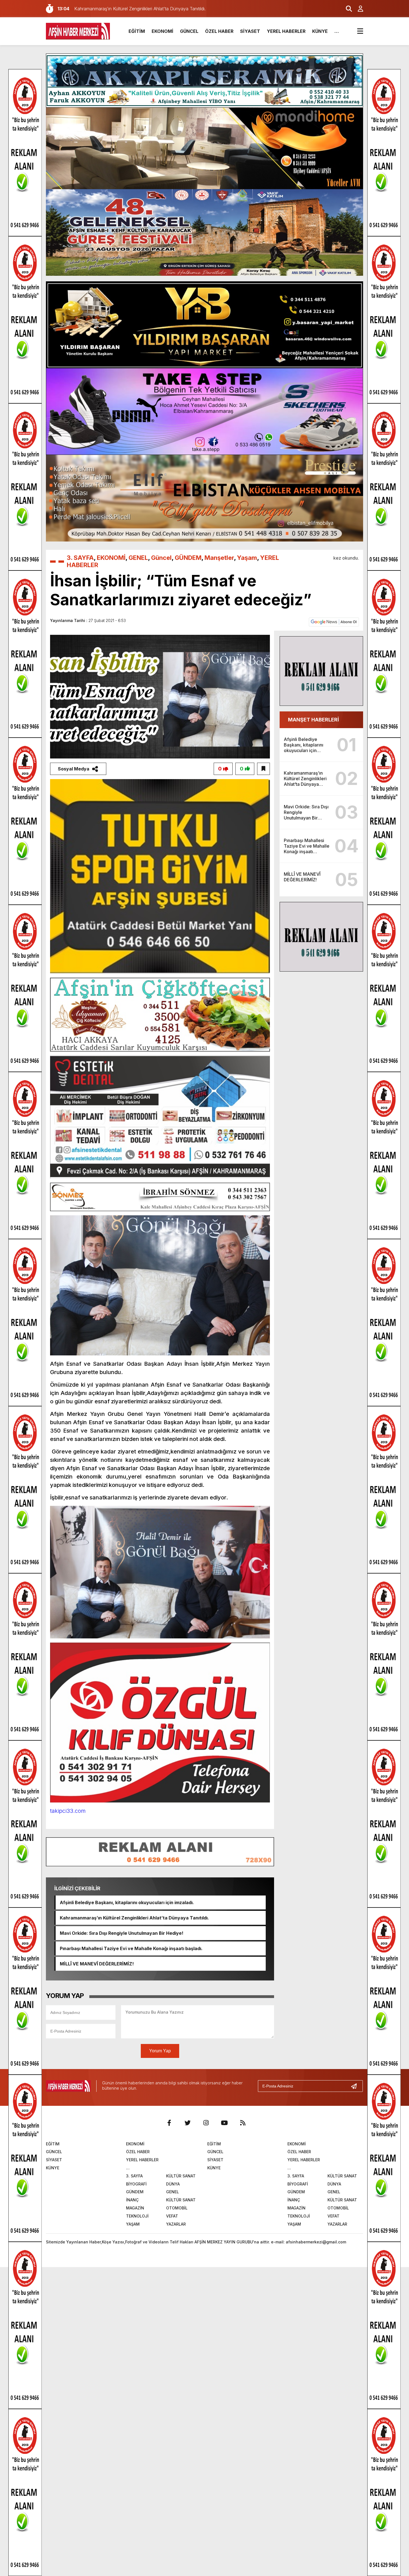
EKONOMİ (162, 31)
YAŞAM (133, 2224)
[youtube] (224, 2123)
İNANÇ (132, 2200)
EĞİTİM (137, 31)
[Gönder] (356, 2086)
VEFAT (172, 2216)
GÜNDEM (188, 558)
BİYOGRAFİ (136, 2184)
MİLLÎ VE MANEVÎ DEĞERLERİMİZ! (97, 1964)
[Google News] (334, 621)
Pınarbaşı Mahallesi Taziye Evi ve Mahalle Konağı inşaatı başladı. (131, 1948)
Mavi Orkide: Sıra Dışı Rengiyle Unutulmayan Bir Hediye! (122, 1933)
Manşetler (219, 558)
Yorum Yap (160, 2051)
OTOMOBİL (177, 2208)
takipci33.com (68, 1811)
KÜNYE (320, 31)
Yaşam (247, 558)
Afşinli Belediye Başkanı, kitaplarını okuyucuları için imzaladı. (127, 1902)
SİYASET (250, 31)
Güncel (161, 558)
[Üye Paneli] (358, 9)
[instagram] (206, 2123)
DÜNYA (173, 2184)
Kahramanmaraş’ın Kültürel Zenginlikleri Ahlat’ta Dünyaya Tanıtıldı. (134, 1918)
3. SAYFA (80, 558)
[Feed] (243, 2123)
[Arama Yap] (346, 9)
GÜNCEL (189, 31)
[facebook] (169, 2123)
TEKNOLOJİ (137, 2216)
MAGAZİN (135, 2208)
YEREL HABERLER (286, 31)
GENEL (138, 558)
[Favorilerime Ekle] (263, 769)
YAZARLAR (176, 2224)
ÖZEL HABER (219, 31)
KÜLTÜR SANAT (181, 2176)
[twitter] (188, 2123)
